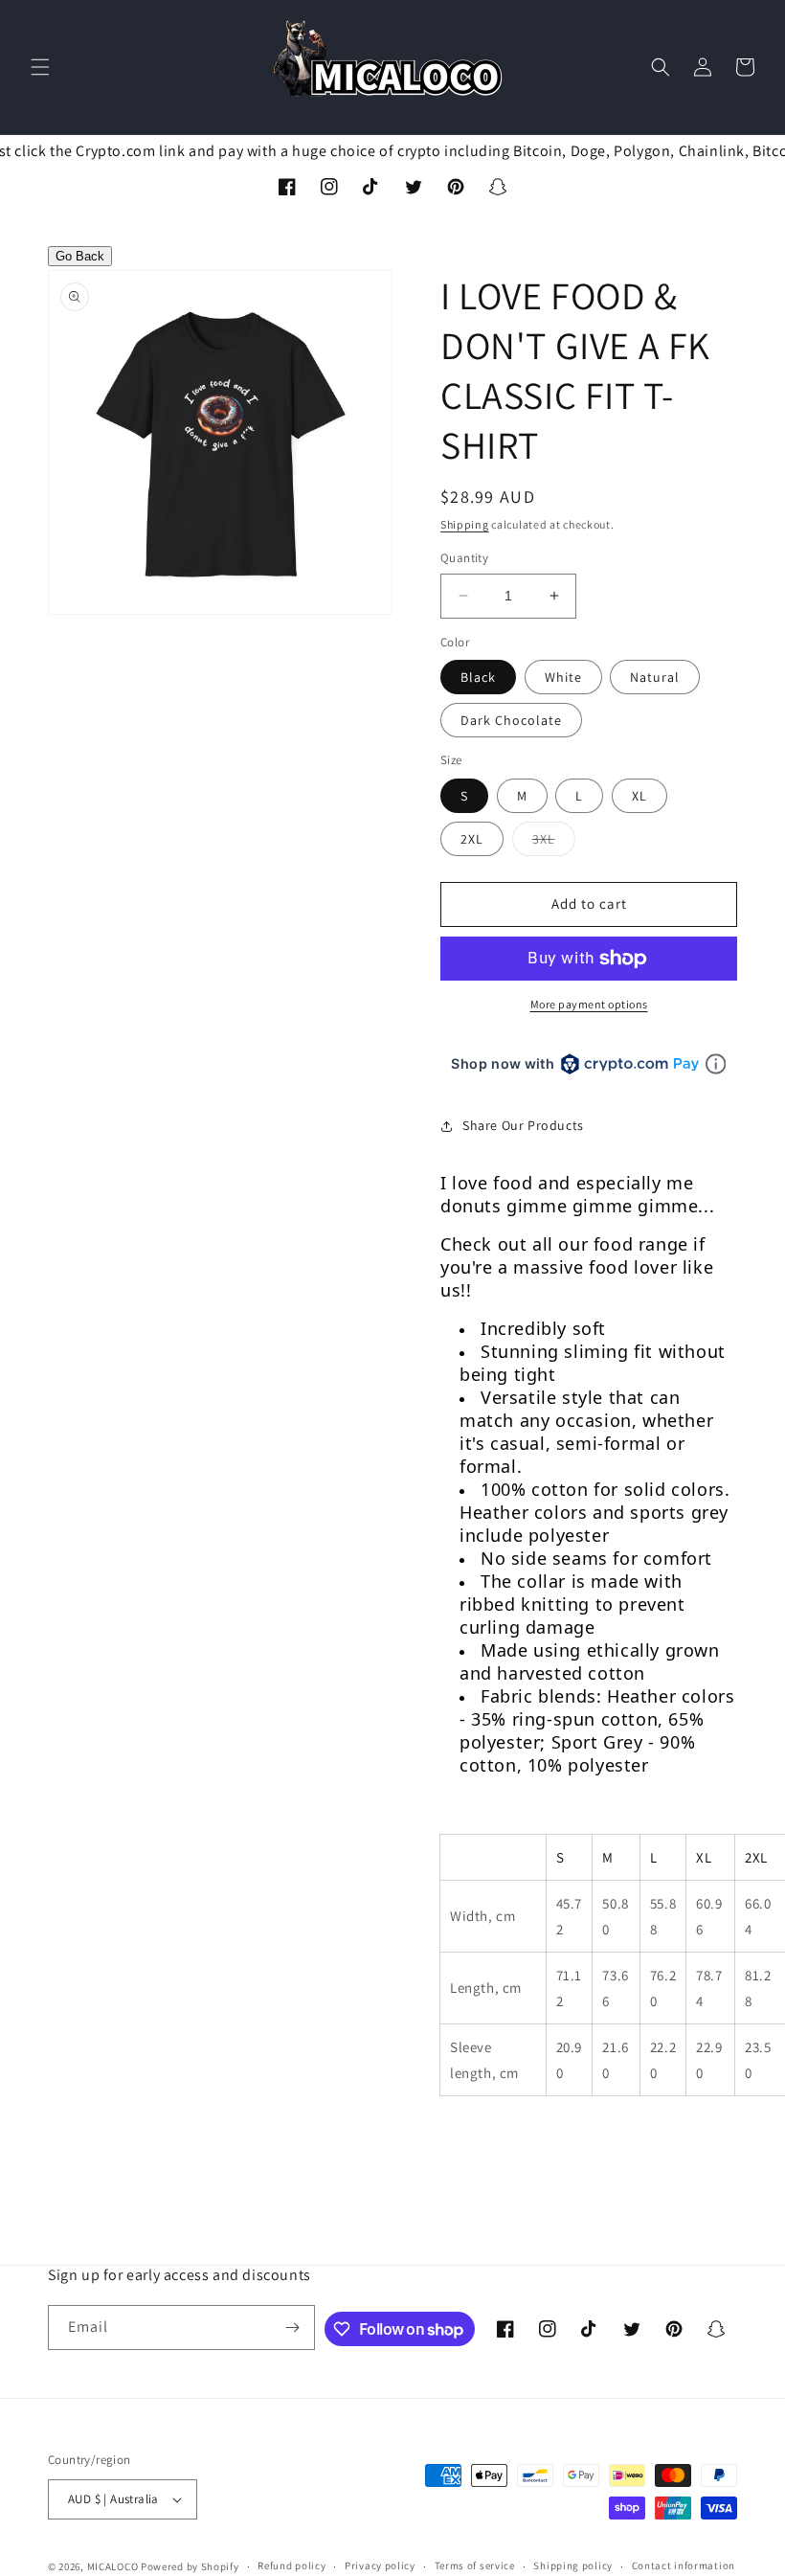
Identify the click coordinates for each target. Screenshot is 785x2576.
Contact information (684, 2565)
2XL (472, 839)
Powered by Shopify (190, 2566)
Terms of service (475, 2565)
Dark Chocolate (511, 720)
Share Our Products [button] (523, 1125)
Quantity (464, 558)
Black (478, 677)
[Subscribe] (293, 2327)
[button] (40, 67)
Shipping (465, 524)
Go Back (80, 256)
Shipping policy (573, 2565)
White (563, 677)
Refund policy (292, 2565)
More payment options (589, 1004)
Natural (655, 677)
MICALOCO (113, 2566)
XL (639, 796)
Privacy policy (380, 2565)
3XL (554, 843)
